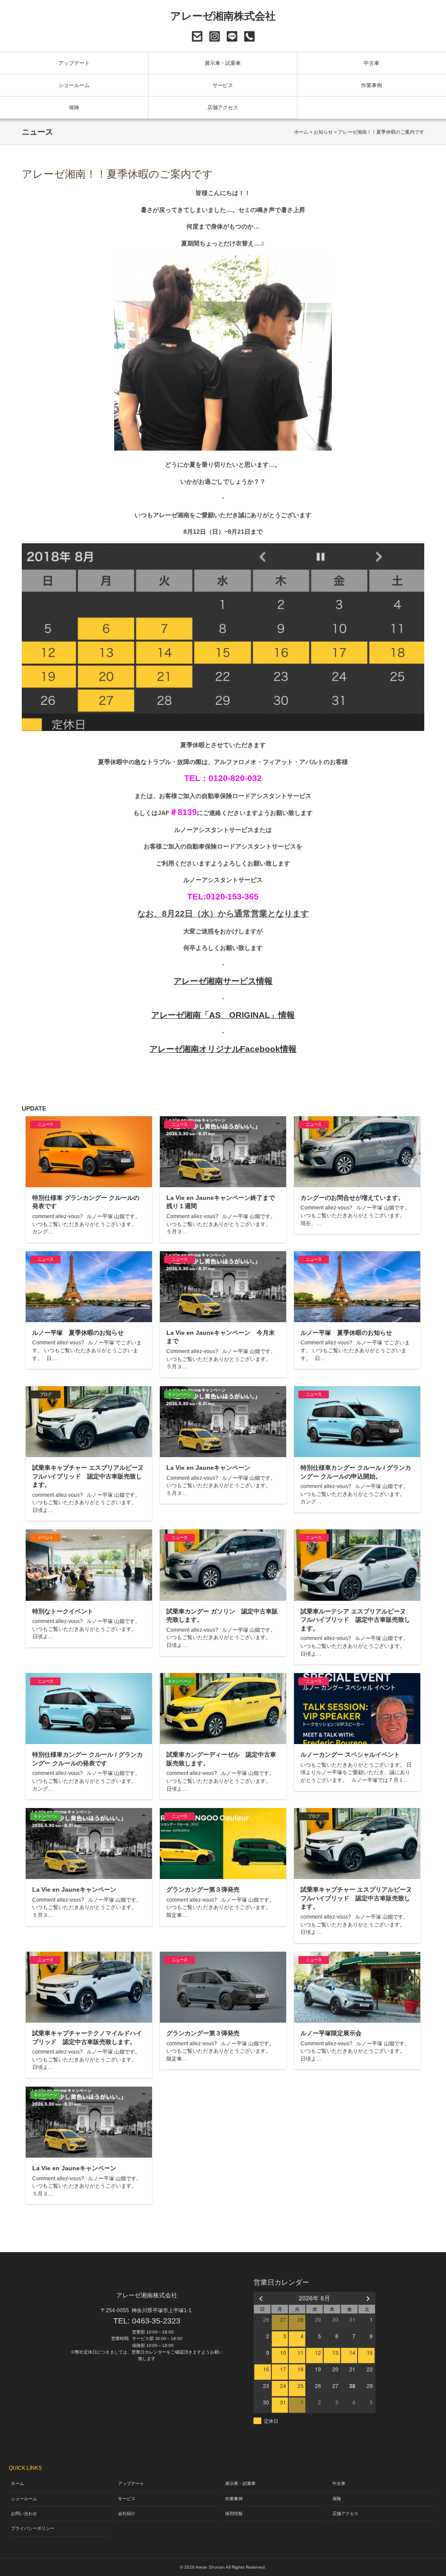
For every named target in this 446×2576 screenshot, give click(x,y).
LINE (232, 36)
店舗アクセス (223, 108)
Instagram (215, 36)
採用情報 (234, 2514)
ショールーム (74, 85)
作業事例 (372, 85)
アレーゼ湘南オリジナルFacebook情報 (223, 1049)
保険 (74, 108)
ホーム (301, 132)
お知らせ (323, 132)
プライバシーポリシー (33, 2528)
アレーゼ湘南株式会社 (223, 16)
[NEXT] (367, 2298)
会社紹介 (127, 2514)
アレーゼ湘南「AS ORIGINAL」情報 (223, 1015)
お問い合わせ (197, 36)
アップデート (74, 63)
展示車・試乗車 (223, 63)
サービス (223, 85)
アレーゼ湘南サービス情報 (223, 981)
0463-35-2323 (249, 36)
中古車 (372, 63)
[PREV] (262, 2298)
